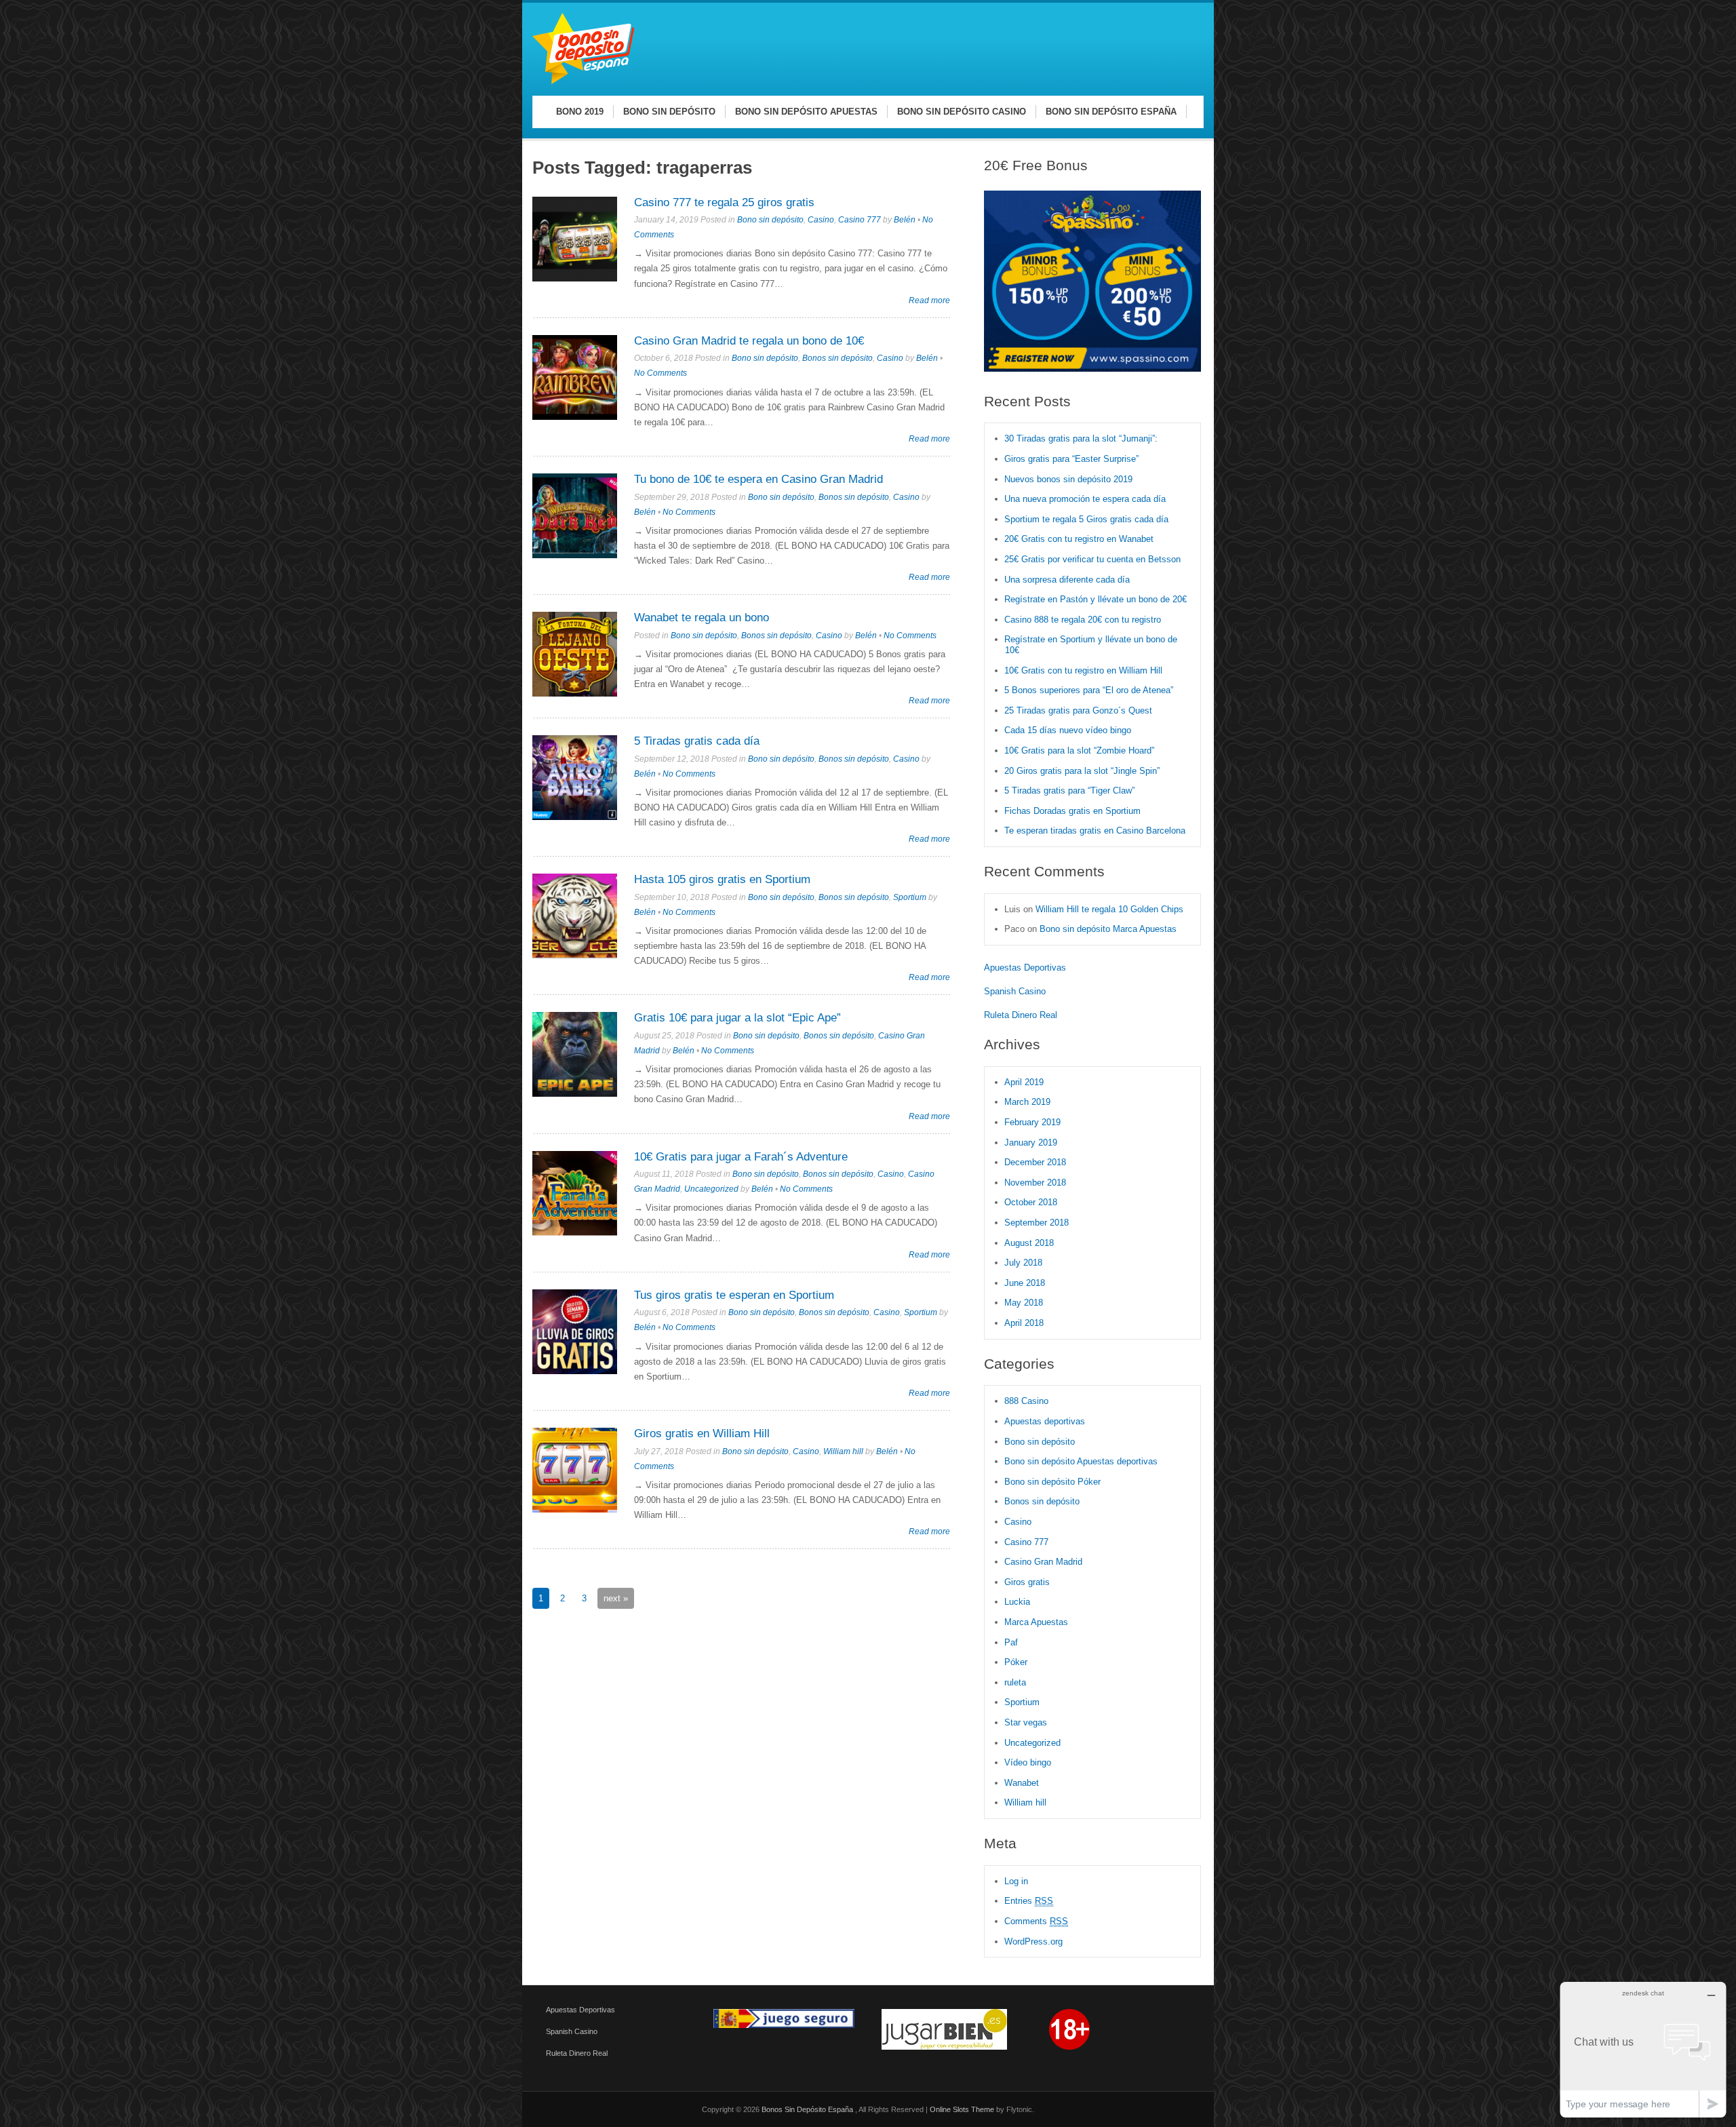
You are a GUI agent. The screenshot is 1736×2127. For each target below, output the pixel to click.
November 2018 (1035, 1183)
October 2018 (1031, 1202)
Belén (905, 220)
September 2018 (1037, 1223)
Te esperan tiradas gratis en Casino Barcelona (1095, 831)
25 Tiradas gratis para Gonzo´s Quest (1078, 710)
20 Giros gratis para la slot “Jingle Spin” (1082, 771)
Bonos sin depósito (837, 358)
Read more (929, 300)
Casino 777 (860, 220)
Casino (821, 220)
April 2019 (1024, 1082)
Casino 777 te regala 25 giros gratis (724, 202)
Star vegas (1026, 1722)
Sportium (910, 897)
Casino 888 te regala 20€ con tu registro (1083, 620)
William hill (843, 1451)
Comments (1036, 1921)
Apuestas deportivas (1045, 1421)
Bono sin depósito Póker (1052, 1482)
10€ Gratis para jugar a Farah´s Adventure (741, 1157)
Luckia (1017, 1602)
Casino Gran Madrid (1043, 1562)
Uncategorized (711, 1189)
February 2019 (1032, 1122)
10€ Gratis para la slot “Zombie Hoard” (1079, 750)
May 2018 (1024, 1303)
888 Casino (1026, 1401)
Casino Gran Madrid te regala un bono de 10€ (749, 341)
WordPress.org (1033, 1941)
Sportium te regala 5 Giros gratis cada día (1086, 519)
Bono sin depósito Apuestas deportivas (1081, 1461)
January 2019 (1031, 1143)
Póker (1016, 1662)
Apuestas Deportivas (1025, 968)
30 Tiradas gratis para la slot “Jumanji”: (1081, 438)
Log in (1016, 1881)
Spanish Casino (1015, 991)
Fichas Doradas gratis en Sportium (1072, 811)
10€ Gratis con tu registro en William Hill (1083, 670)
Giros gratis (1027, 1582)
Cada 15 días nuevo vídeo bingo (1068, 730)
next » (616, 1598)
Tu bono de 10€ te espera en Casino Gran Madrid (758, 479)
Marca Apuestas (1036, 1622)
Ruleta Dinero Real (1021, 1015)
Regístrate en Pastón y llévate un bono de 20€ (1097, 599)
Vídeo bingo (1028, 1762)
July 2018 (1023, 1263)
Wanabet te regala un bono (702, 618)
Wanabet (1022, 1783)
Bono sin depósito (770, 220)
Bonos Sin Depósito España (808, 2109)
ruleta (1015, 1682)
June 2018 (1025, 1283)
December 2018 (1035, 1162)
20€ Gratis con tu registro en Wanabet (1079, 539)
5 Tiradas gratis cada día (697, 741)
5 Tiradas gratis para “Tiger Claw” (1069, 791)
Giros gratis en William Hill (702, 1433)
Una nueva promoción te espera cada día (1085, 499)
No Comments (660, 373)
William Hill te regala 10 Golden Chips (1109, 909)
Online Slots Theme (962, 2109)
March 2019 (1027, 1102)
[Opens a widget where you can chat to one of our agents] (1643, 2049)
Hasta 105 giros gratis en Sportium (722, 879)
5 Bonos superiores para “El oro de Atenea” (1089, 690)
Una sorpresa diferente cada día (1067, 580)
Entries (1029, 1901)
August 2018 (1029, 1243)
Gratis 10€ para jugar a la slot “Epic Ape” (737, 1018)
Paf (1011, 1642)
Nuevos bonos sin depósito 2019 (1068, 479)
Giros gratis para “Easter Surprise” (1071, 459)
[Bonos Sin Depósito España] (583, 82)
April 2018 (1024, 1323)
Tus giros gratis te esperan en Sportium (734, 1295)
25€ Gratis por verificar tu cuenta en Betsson (1092, 559)
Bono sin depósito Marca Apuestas (1108, 929)
